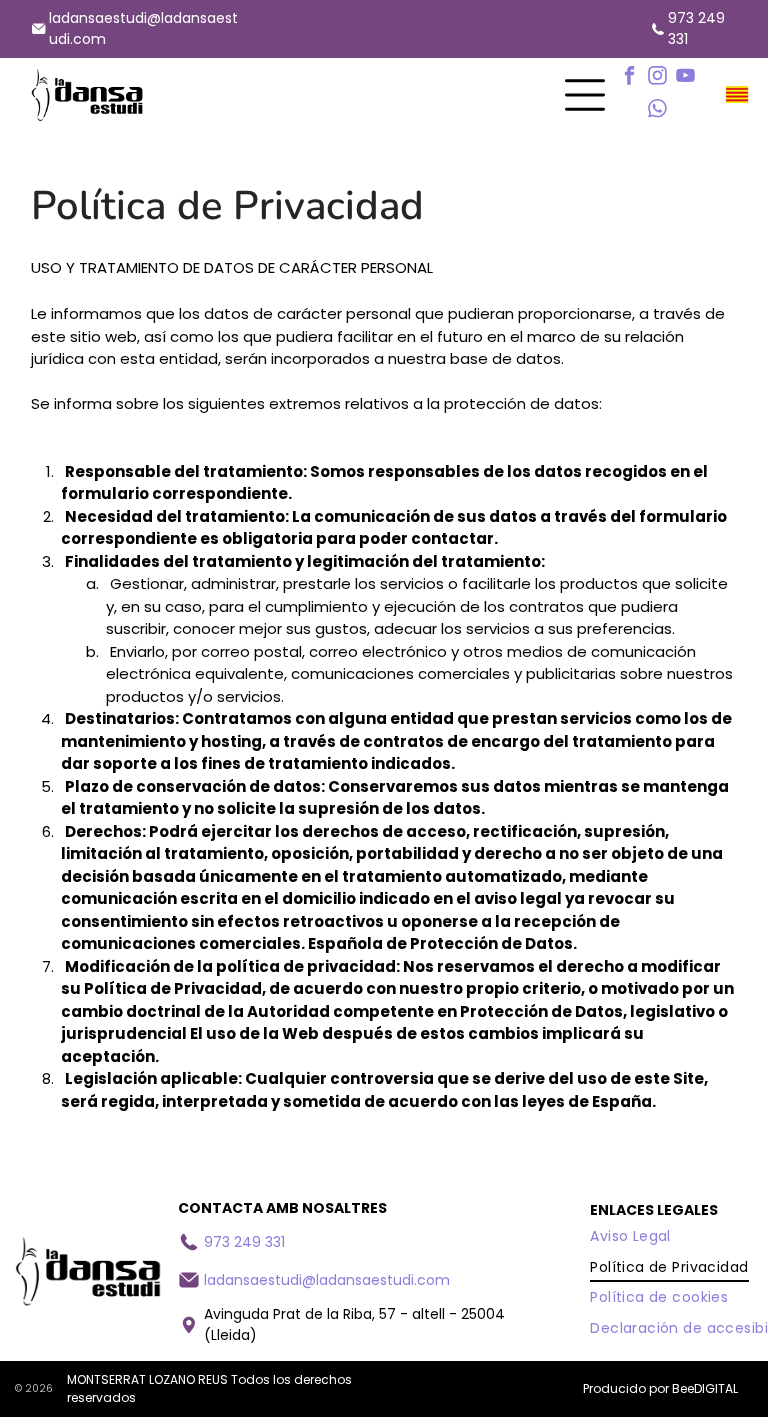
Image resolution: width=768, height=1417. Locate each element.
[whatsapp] (658, 111)
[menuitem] (630, 1236)
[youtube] (686, 78)
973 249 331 (244, 1242)
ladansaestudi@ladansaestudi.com (327, 1280)
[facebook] (630, 78)
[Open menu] (585, 95)
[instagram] (658, 78)
